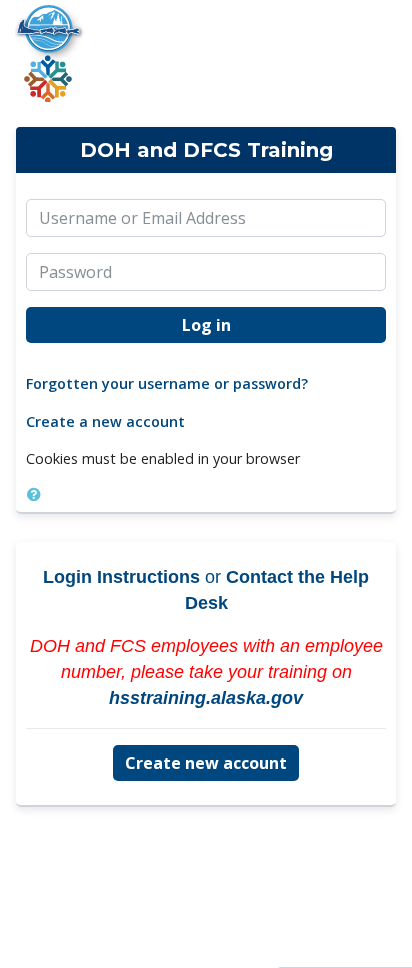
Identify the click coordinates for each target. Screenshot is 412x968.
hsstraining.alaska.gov (206, 698)
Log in (206, 325)
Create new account (206, 763)
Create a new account (105, 421)
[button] (38, 494)
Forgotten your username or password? (167, 383)
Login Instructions (121, 577)
